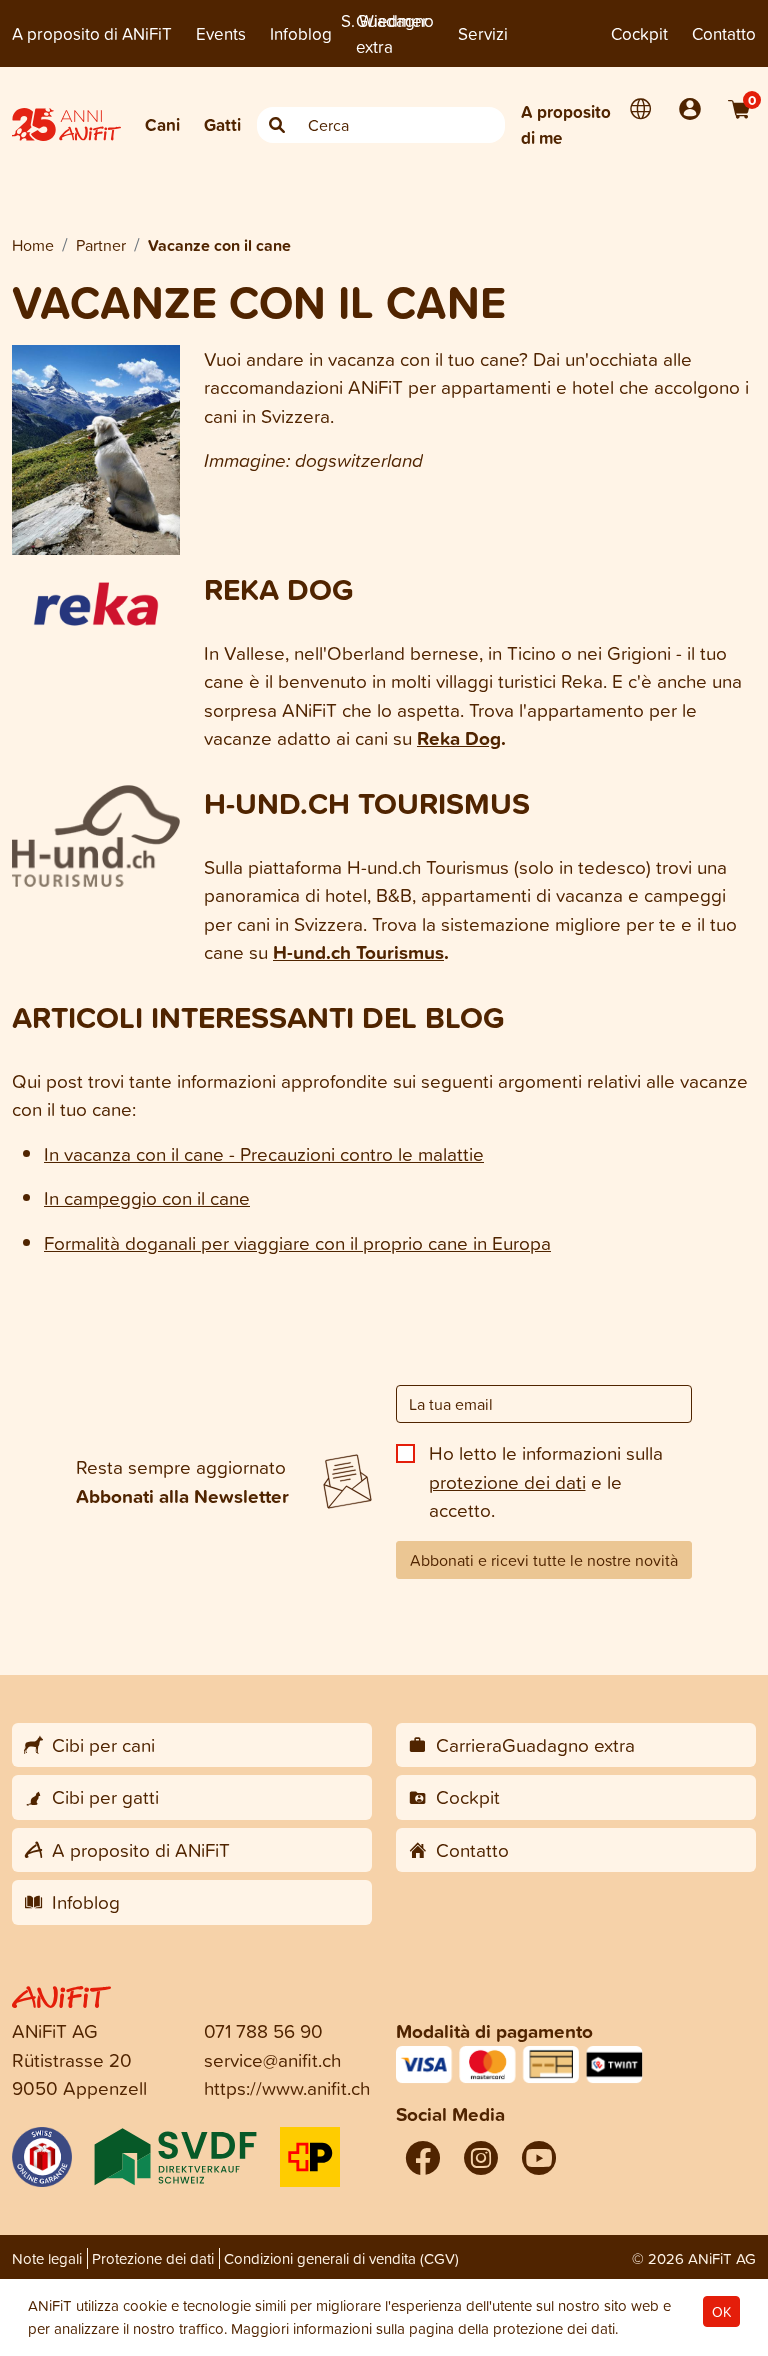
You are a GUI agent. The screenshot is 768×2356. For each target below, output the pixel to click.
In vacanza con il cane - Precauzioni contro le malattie (264, 1153)
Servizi (483, 33)
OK (721, 2311)
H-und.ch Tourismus (358, 952)
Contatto (724, 33)
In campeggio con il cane (147, 1197)
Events (221, 33)
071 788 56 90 (263, 2030)
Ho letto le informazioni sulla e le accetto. (546, 1481)
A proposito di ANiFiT (92, 33)
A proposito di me (566, 124)
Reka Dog (459, 738)
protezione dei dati (507, 1481)
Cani (162, 124)
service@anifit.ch (272, 2059)
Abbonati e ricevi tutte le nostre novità (544, 1560)
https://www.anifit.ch (287, 2087)
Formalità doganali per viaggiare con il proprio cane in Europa (297, 1242)
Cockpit (639, 33)
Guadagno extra (395, 33)
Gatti (222, 124)
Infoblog (301, 33)
